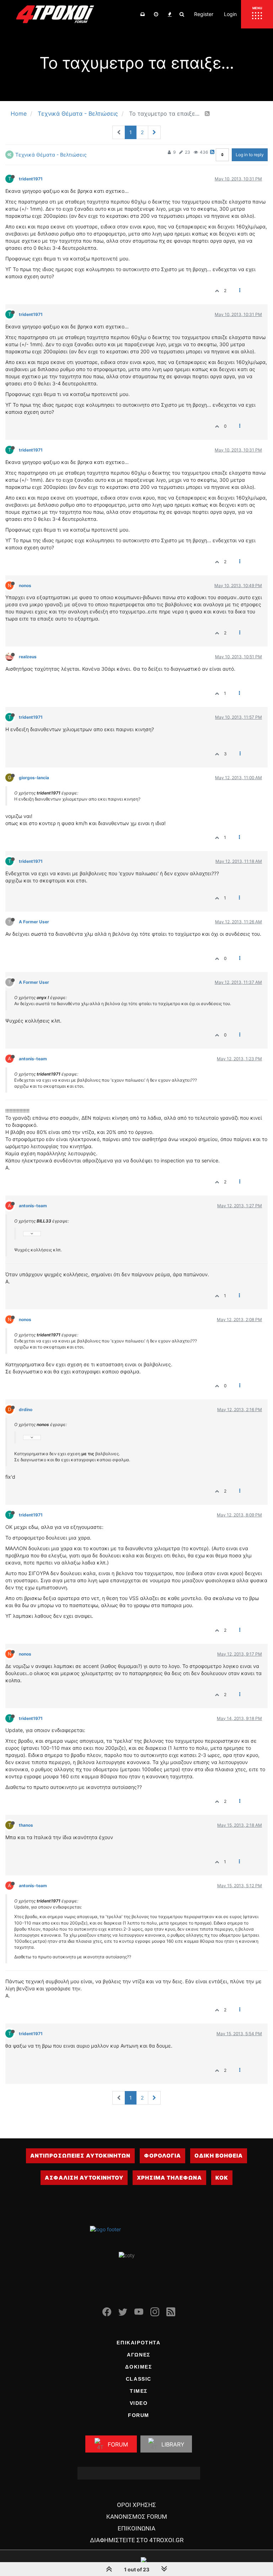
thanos (26, 1825)
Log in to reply (250, 155)
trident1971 (31, 179)
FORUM (139, 2415)
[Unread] (143, 14)
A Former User (34, 922)
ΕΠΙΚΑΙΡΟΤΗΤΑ (138, 2343)
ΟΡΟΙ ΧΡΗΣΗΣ (136, 2505)
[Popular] (170, 14)
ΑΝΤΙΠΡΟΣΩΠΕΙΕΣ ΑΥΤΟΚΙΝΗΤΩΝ (80, 2156)
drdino (26, 1410)
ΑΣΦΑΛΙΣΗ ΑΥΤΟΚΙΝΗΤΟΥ (84, 2178)
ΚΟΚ (222, 2178)
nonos (25, 585)
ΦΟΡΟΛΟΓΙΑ (162, 2156)
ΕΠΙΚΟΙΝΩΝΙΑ (136, 2528)
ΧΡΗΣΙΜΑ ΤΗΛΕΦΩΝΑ (169, 2178)
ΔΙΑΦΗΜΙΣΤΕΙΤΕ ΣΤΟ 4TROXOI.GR (137, 2540)
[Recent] (156, 14)
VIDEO (139, 2403)
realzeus (28, 657)
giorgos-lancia (34, 778)
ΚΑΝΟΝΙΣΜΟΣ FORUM (137, 2517)
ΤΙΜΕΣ (139, 2391)
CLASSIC (139, 2379)
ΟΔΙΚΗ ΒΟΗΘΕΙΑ (219, 2156)
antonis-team (33, 1059)
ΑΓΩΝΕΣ (139, 2355)
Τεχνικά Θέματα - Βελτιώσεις (51, 155)
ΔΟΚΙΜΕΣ (138, 2367)
